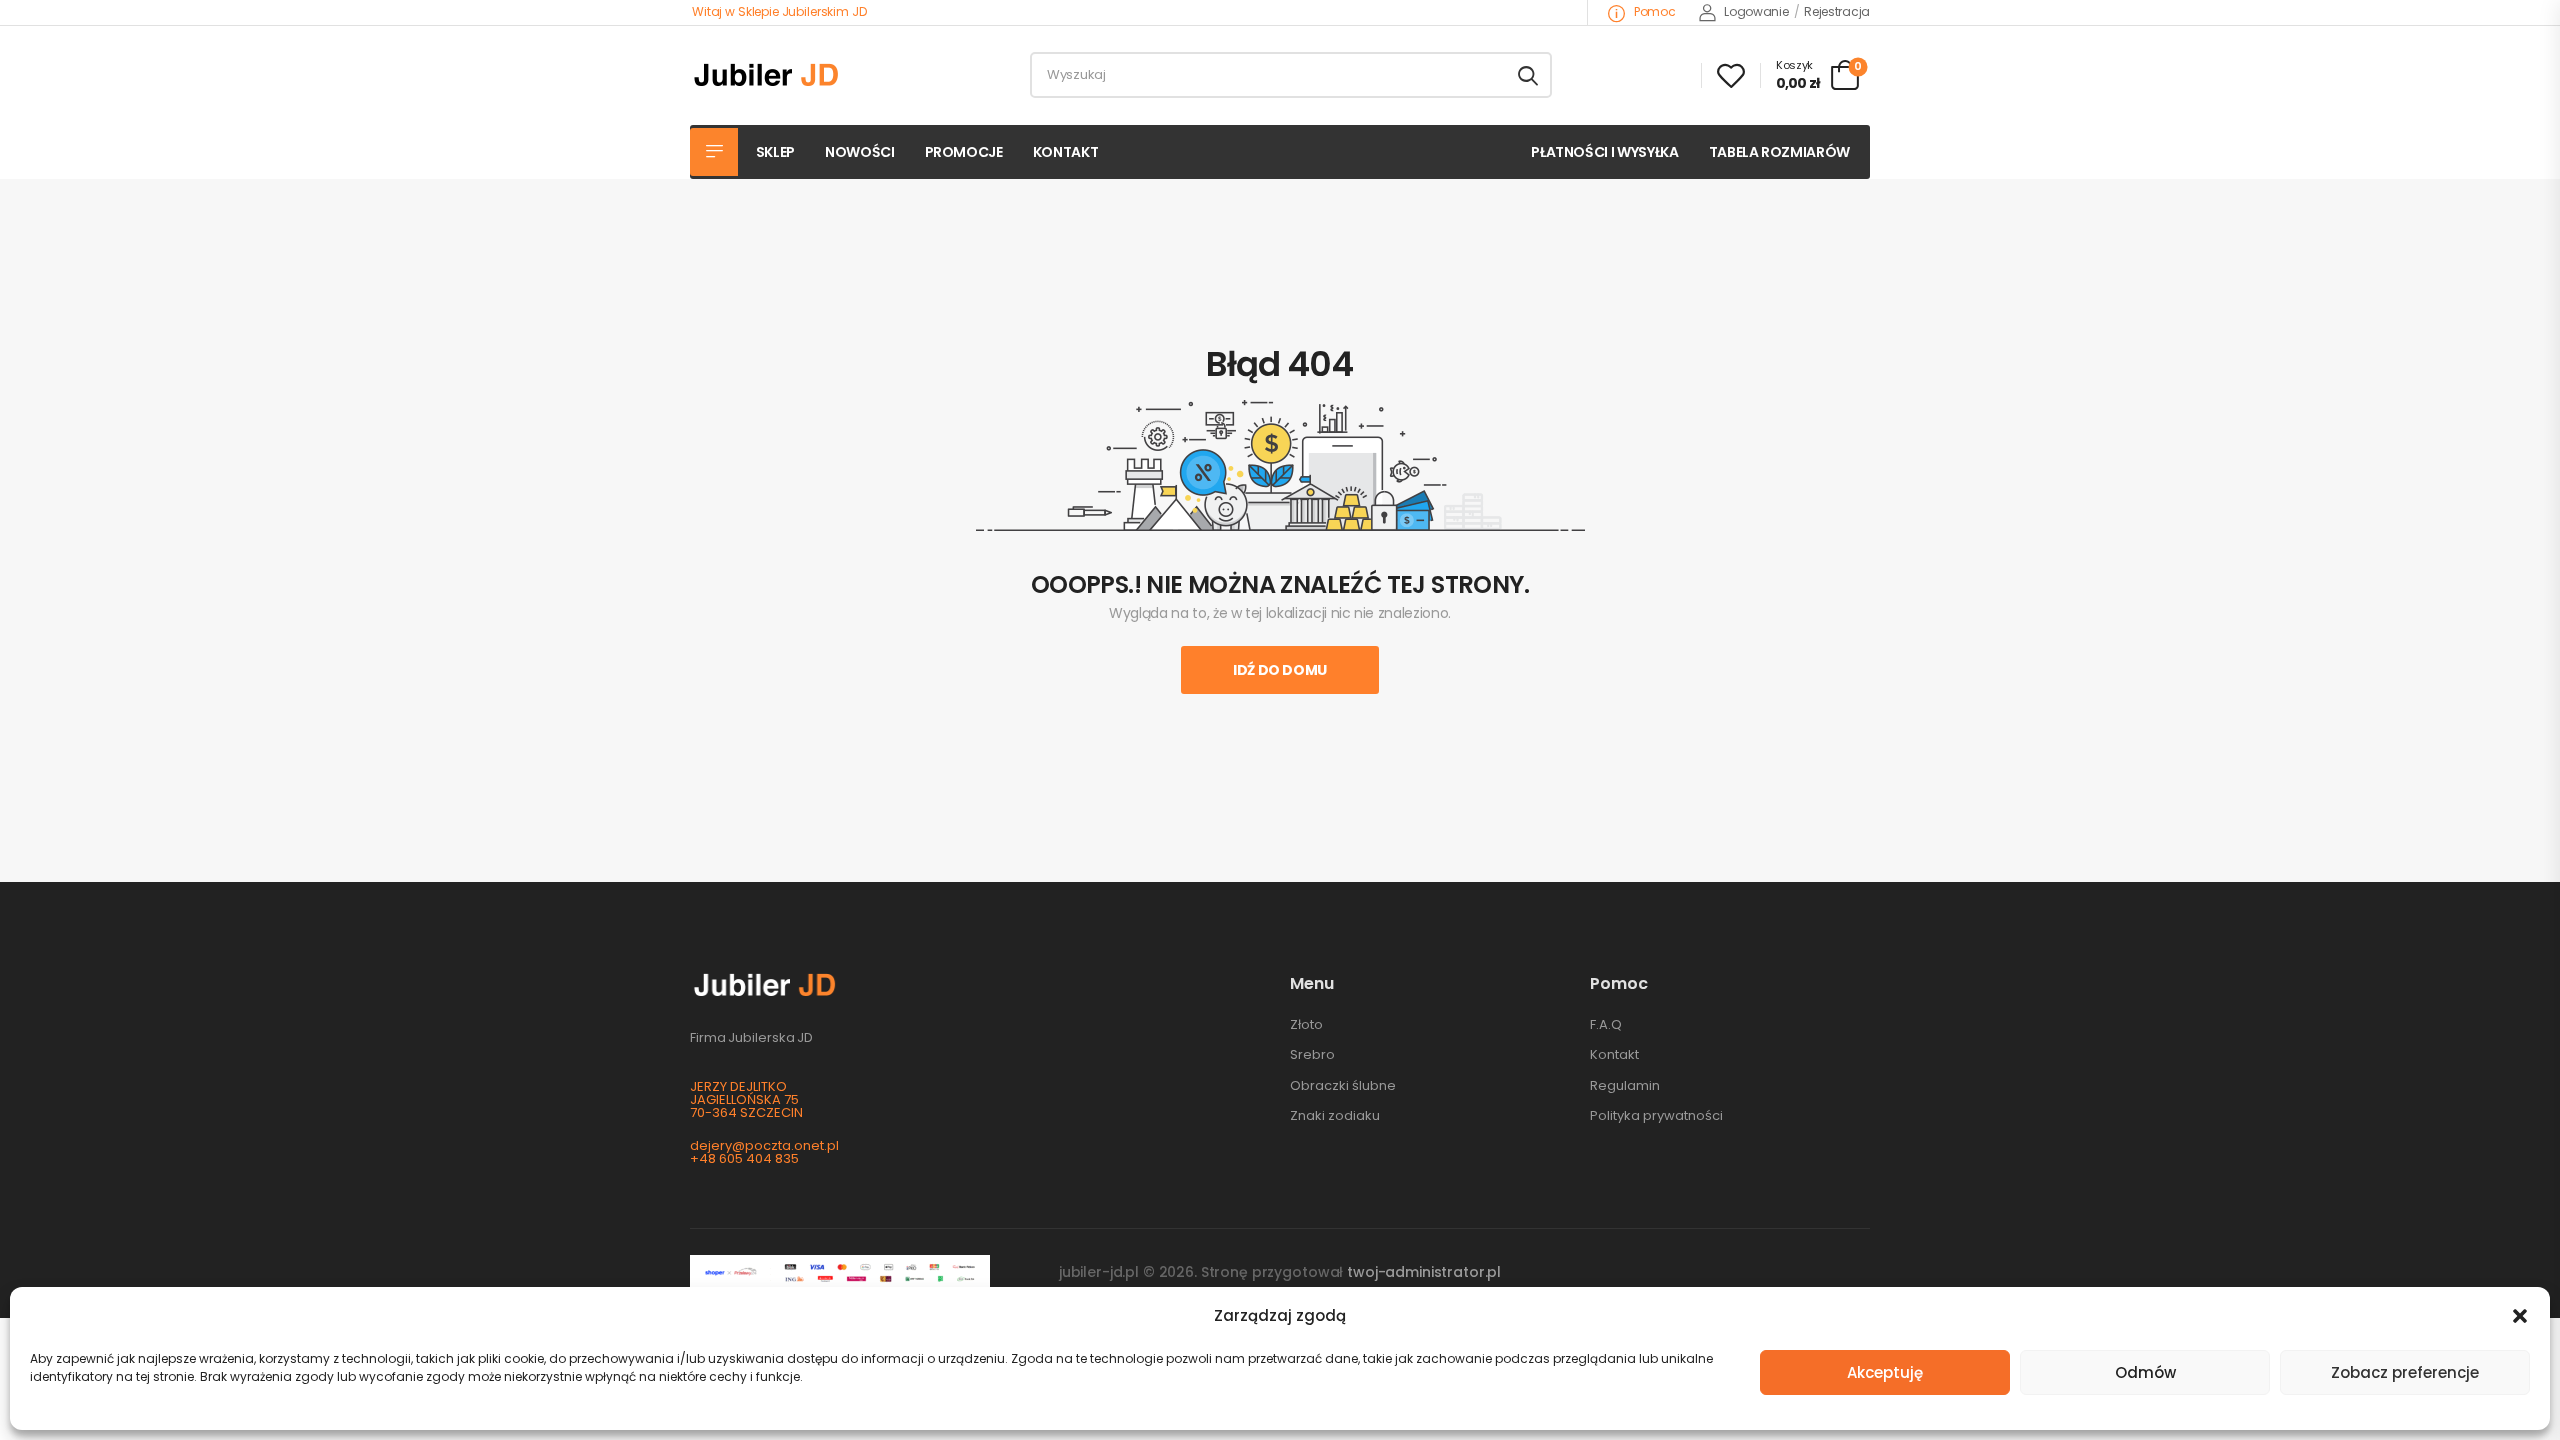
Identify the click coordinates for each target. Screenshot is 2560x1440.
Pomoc (1653, 11)
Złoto (1306, 1024)
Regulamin (1625, 1085)
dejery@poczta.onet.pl (764, 1145)
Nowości (860, 152)
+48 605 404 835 (744, 1158)
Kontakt (1066, 152)
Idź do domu (1280, 670)
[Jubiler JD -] (766, 75)
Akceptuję (1885, 1372)
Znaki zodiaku (1335, 1115)
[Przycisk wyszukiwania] (1528, 75)
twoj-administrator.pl (1424, 1272)
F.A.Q (1606, 1024)
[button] (2520, 1316)
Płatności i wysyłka (1604, 152)
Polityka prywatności (1656, 1115)
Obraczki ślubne (1343, 1085)
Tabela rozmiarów (1779, 152)
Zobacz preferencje (2405, 1372)
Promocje (964, 152)
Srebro (1312, 1054)
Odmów (2145, 1372)
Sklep (775, 152)
